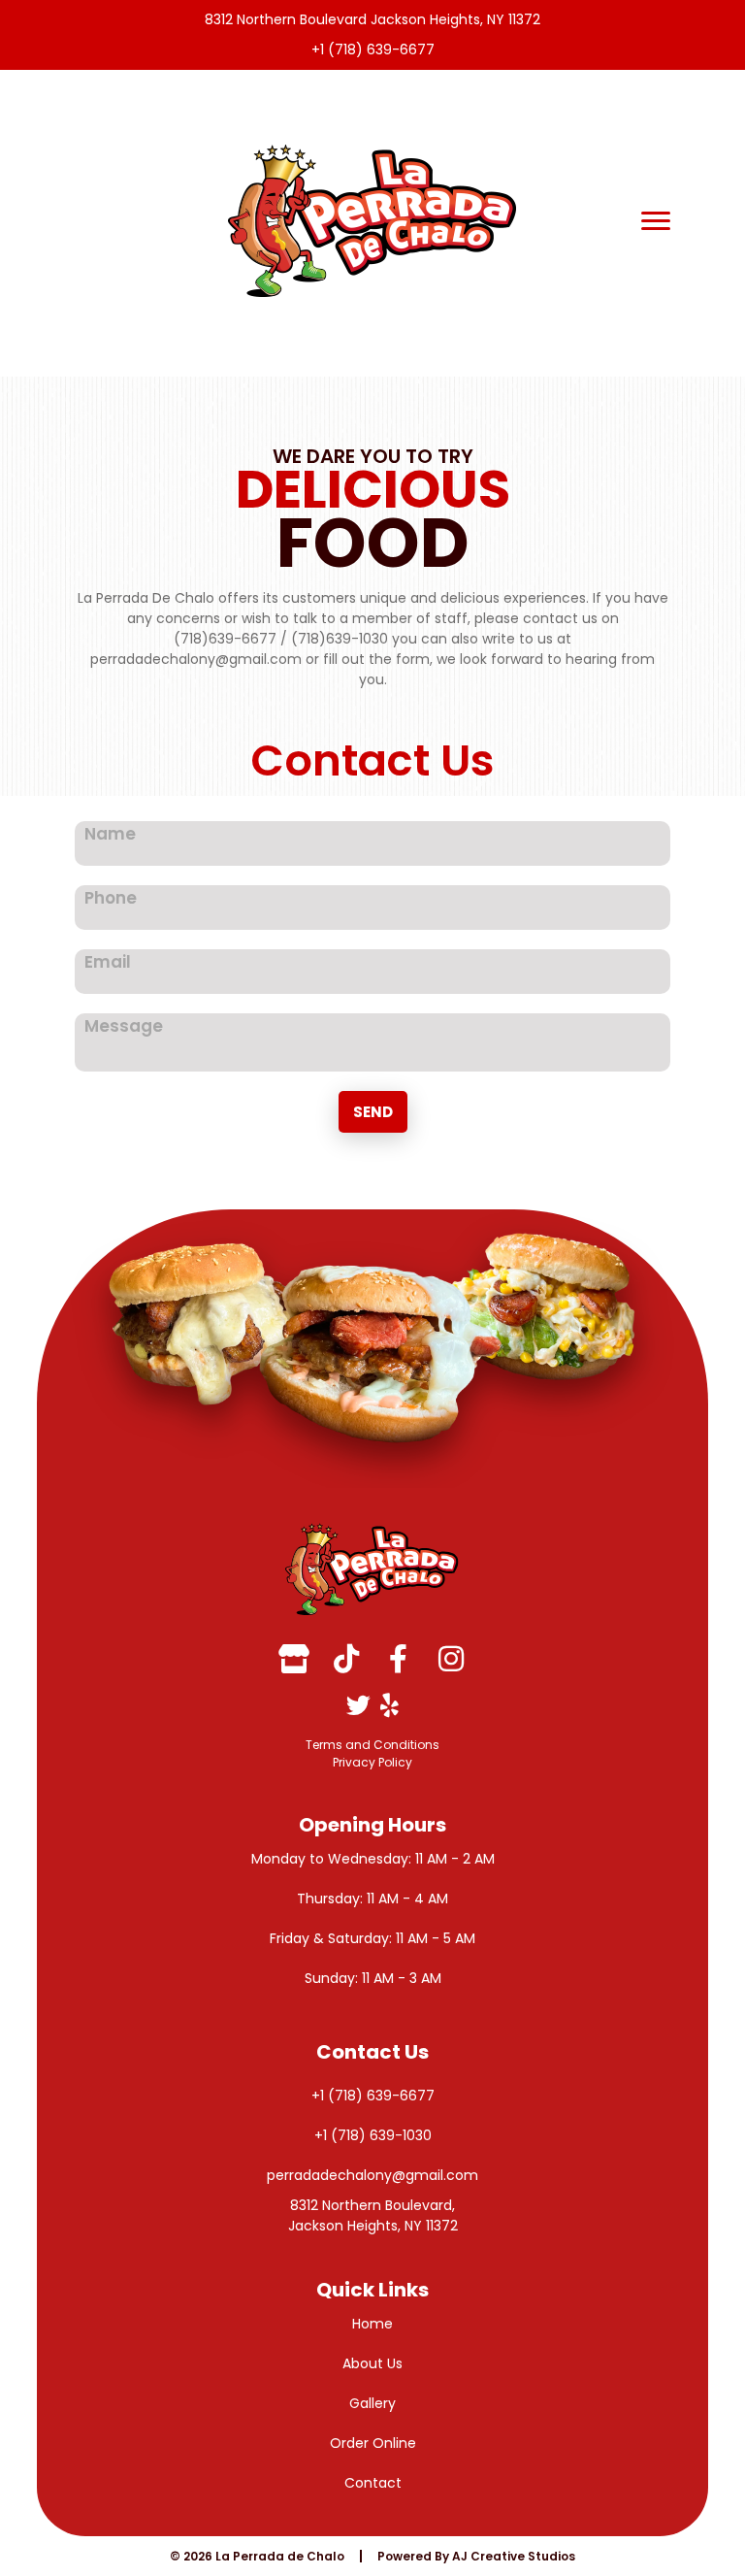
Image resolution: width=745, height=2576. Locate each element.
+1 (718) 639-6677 (373, 50)
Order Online (373, 2443)
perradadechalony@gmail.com (196, 659)
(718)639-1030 (340, 639)
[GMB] (294, 1659)
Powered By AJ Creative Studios (476, 2556)
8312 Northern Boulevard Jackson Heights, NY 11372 (372, 19)
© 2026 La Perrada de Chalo (257, 2556)
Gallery (372, 2403)
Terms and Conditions (372, 1745)
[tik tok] (346, 1659)
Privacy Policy (372, 1762)
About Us (372, 2363)
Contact (373, 2483)
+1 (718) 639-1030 (373, 2135)
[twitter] (358, 1705)
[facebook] (399, 1659)
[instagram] (451, 1659)
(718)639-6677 (225, 639)
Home (372, 2324)
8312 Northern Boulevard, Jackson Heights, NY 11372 (373, 2215)
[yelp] (389, 1705)
